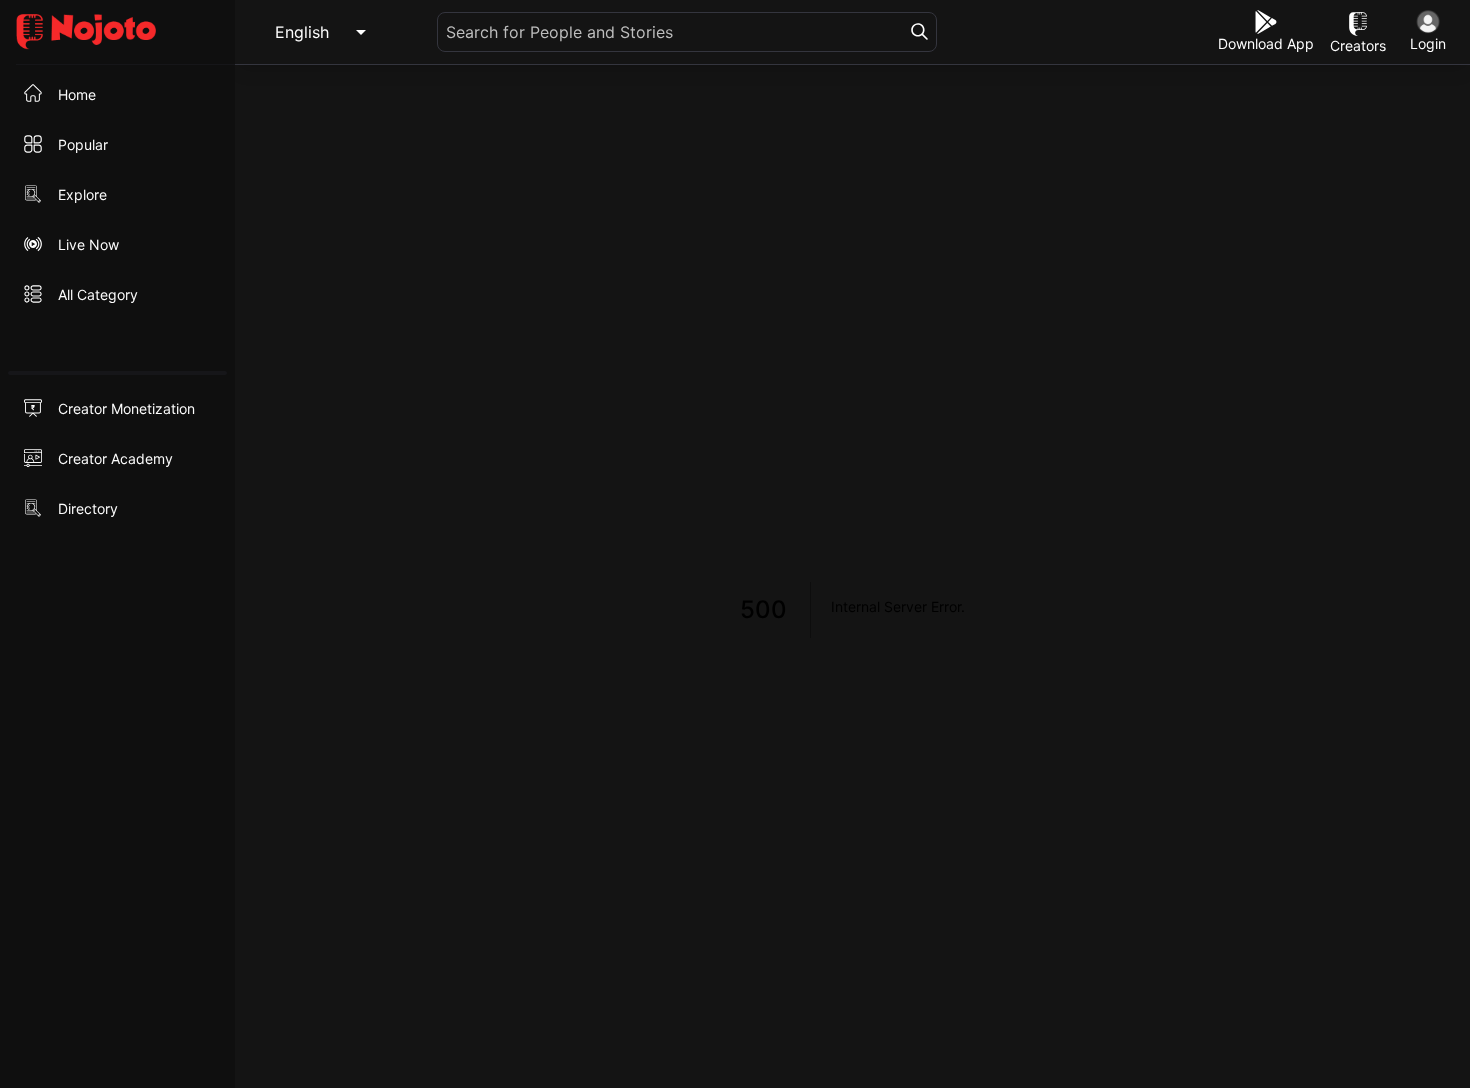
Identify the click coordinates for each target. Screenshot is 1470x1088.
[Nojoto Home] (117, 32)
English (302, 32)
